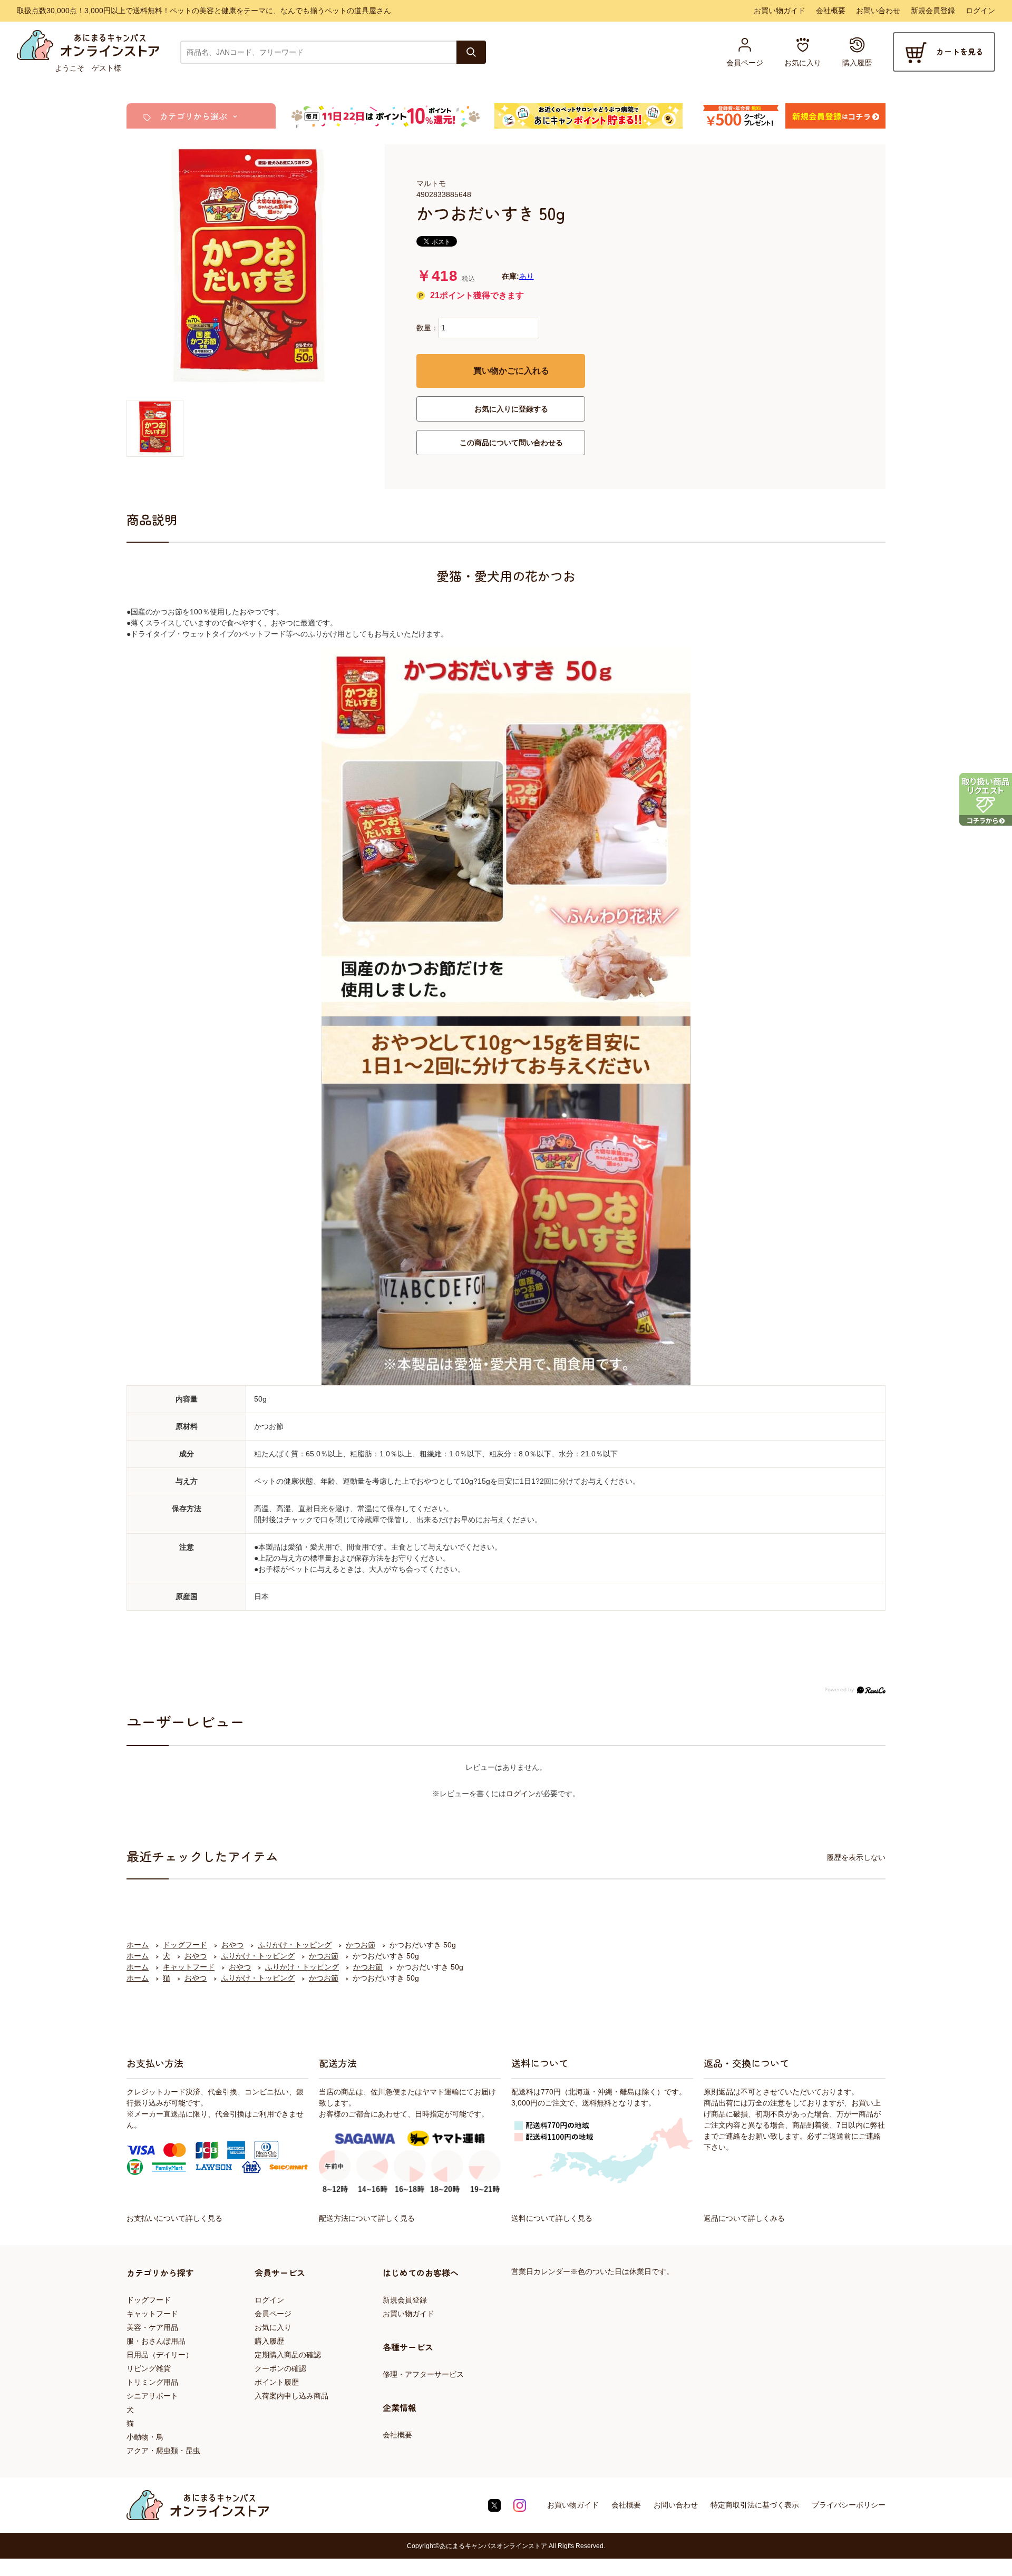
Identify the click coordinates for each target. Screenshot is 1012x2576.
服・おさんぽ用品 (156, 2341)
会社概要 (831, 11)
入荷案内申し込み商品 (291, 2396)
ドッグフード (149, 2300)
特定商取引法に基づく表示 (755, 2505)
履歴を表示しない (856, 1857)
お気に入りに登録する (511, 409)
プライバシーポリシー (849, 2505)
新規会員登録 (933, 11)
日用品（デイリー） (160, 2355)
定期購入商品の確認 (288, 2355)
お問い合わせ (878, 11)
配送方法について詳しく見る (367, 2218)
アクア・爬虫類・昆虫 (163, 2451)
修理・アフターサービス (423, 2374)
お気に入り (273, 2327)
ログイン (980, 11)
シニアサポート (152, 2396)
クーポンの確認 (280, 2368)
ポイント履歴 (277, 2382)
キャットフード (152, 2314)
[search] (471, 52)
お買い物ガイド (780, 11)
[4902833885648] (155, 428)
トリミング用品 (152, 2382)
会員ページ (273, 2314)
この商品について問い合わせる (511, 443)
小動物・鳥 (145, 2437)
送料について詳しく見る (552, 2218)
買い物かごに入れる (511, 371)
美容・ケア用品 (152, 2327)
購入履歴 (269, 2341)
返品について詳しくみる (744, 2218)
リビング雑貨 (149, 2368)
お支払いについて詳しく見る (174, 2218)
